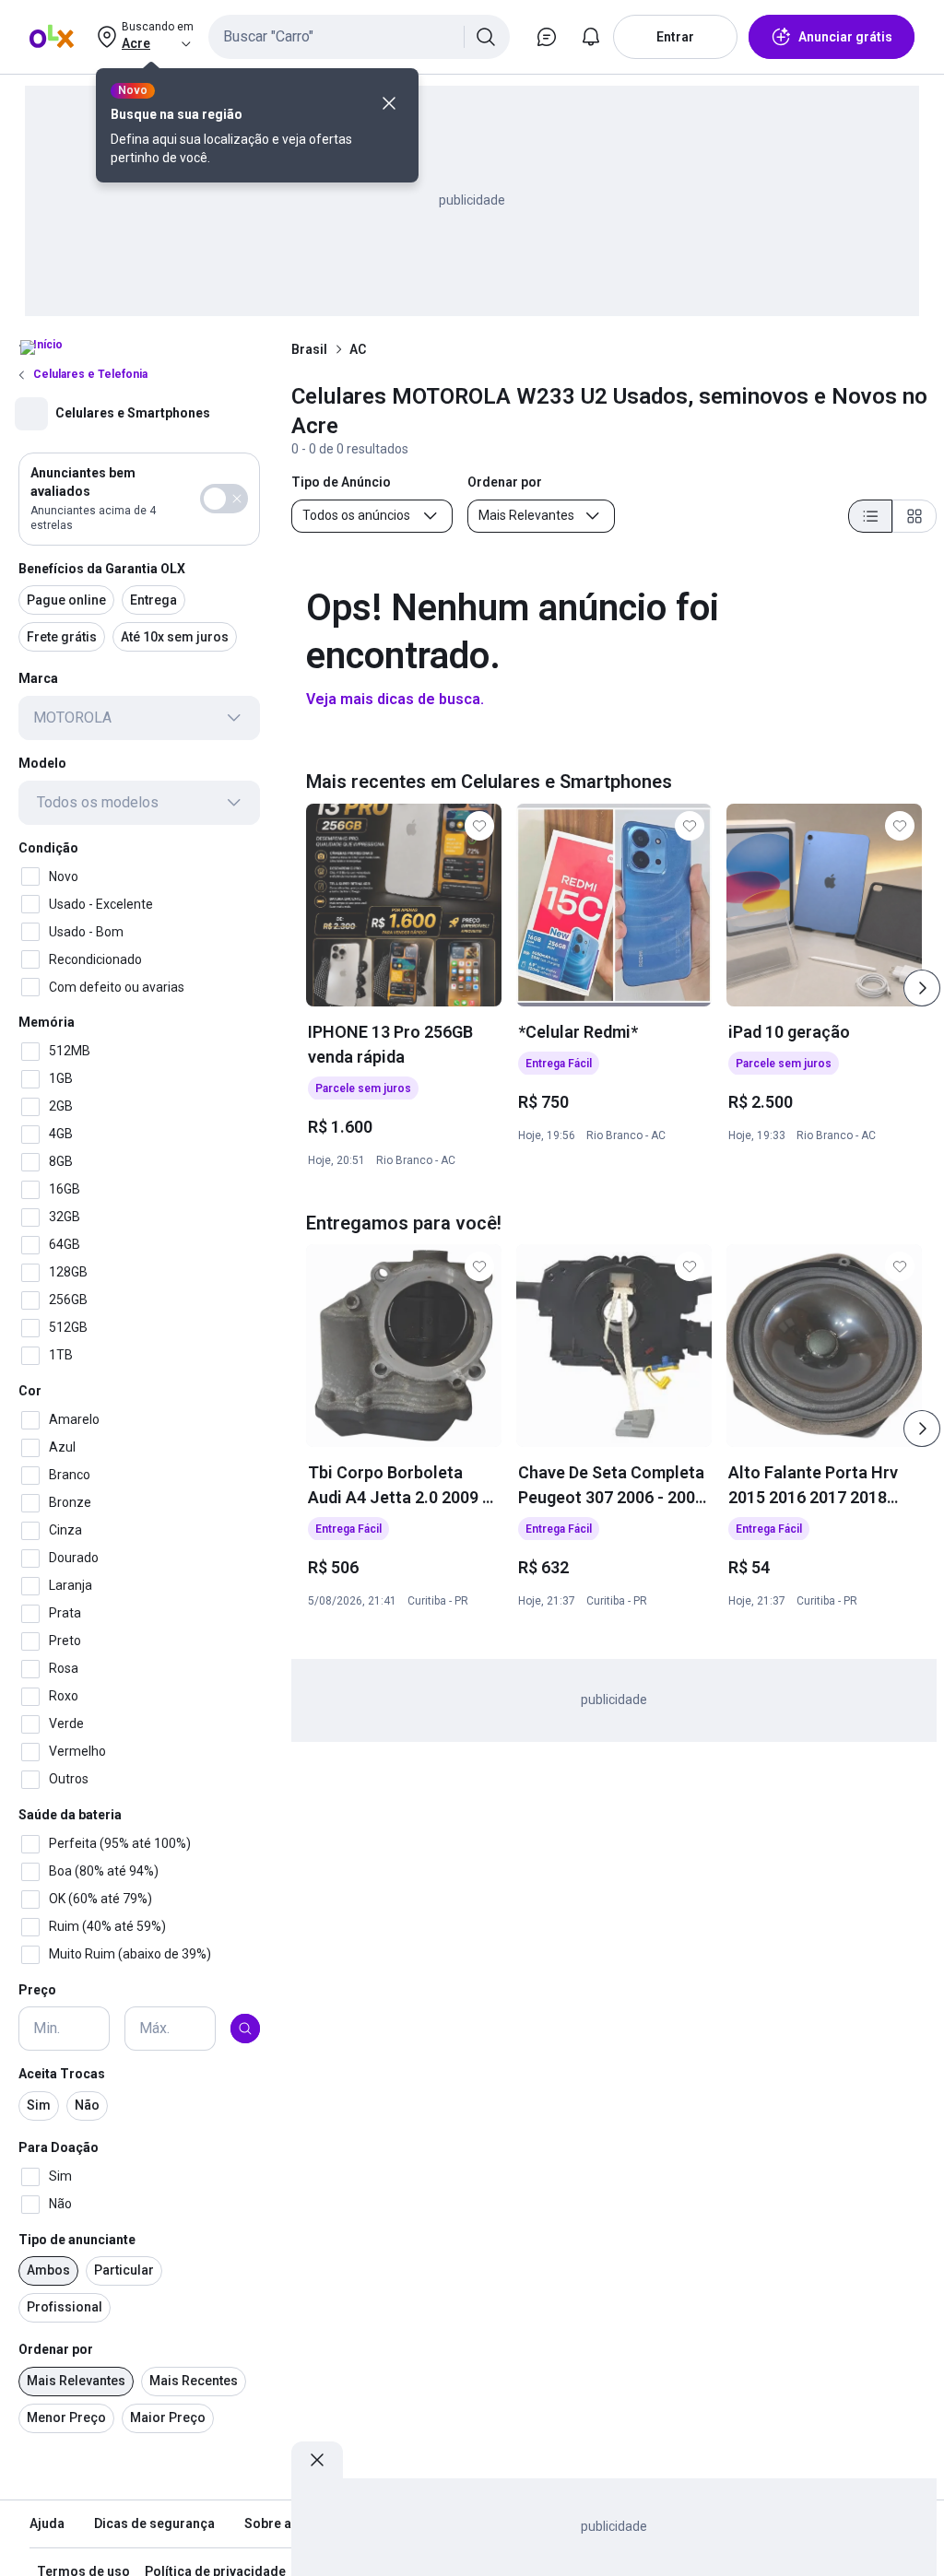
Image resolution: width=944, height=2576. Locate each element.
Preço (37, 1990)
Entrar (675, 37)
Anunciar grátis (845, 37)
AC (358, 349)
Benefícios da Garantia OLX (102, 569)
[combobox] (359, 37)
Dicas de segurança (154, 2523)
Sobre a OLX (282, 2523)
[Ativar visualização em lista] (870, 516)
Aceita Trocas (62, 2074)
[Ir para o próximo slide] (922, 988)
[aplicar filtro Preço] (245, 2029)
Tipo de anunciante (77, 2240)
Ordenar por (56, 2349)
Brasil (309, 349)
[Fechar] (389, 103)
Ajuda (47, 2523)
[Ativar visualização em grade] (914, 516)
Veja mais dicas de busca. (395, 699)
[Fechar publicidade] (317, 2460)
